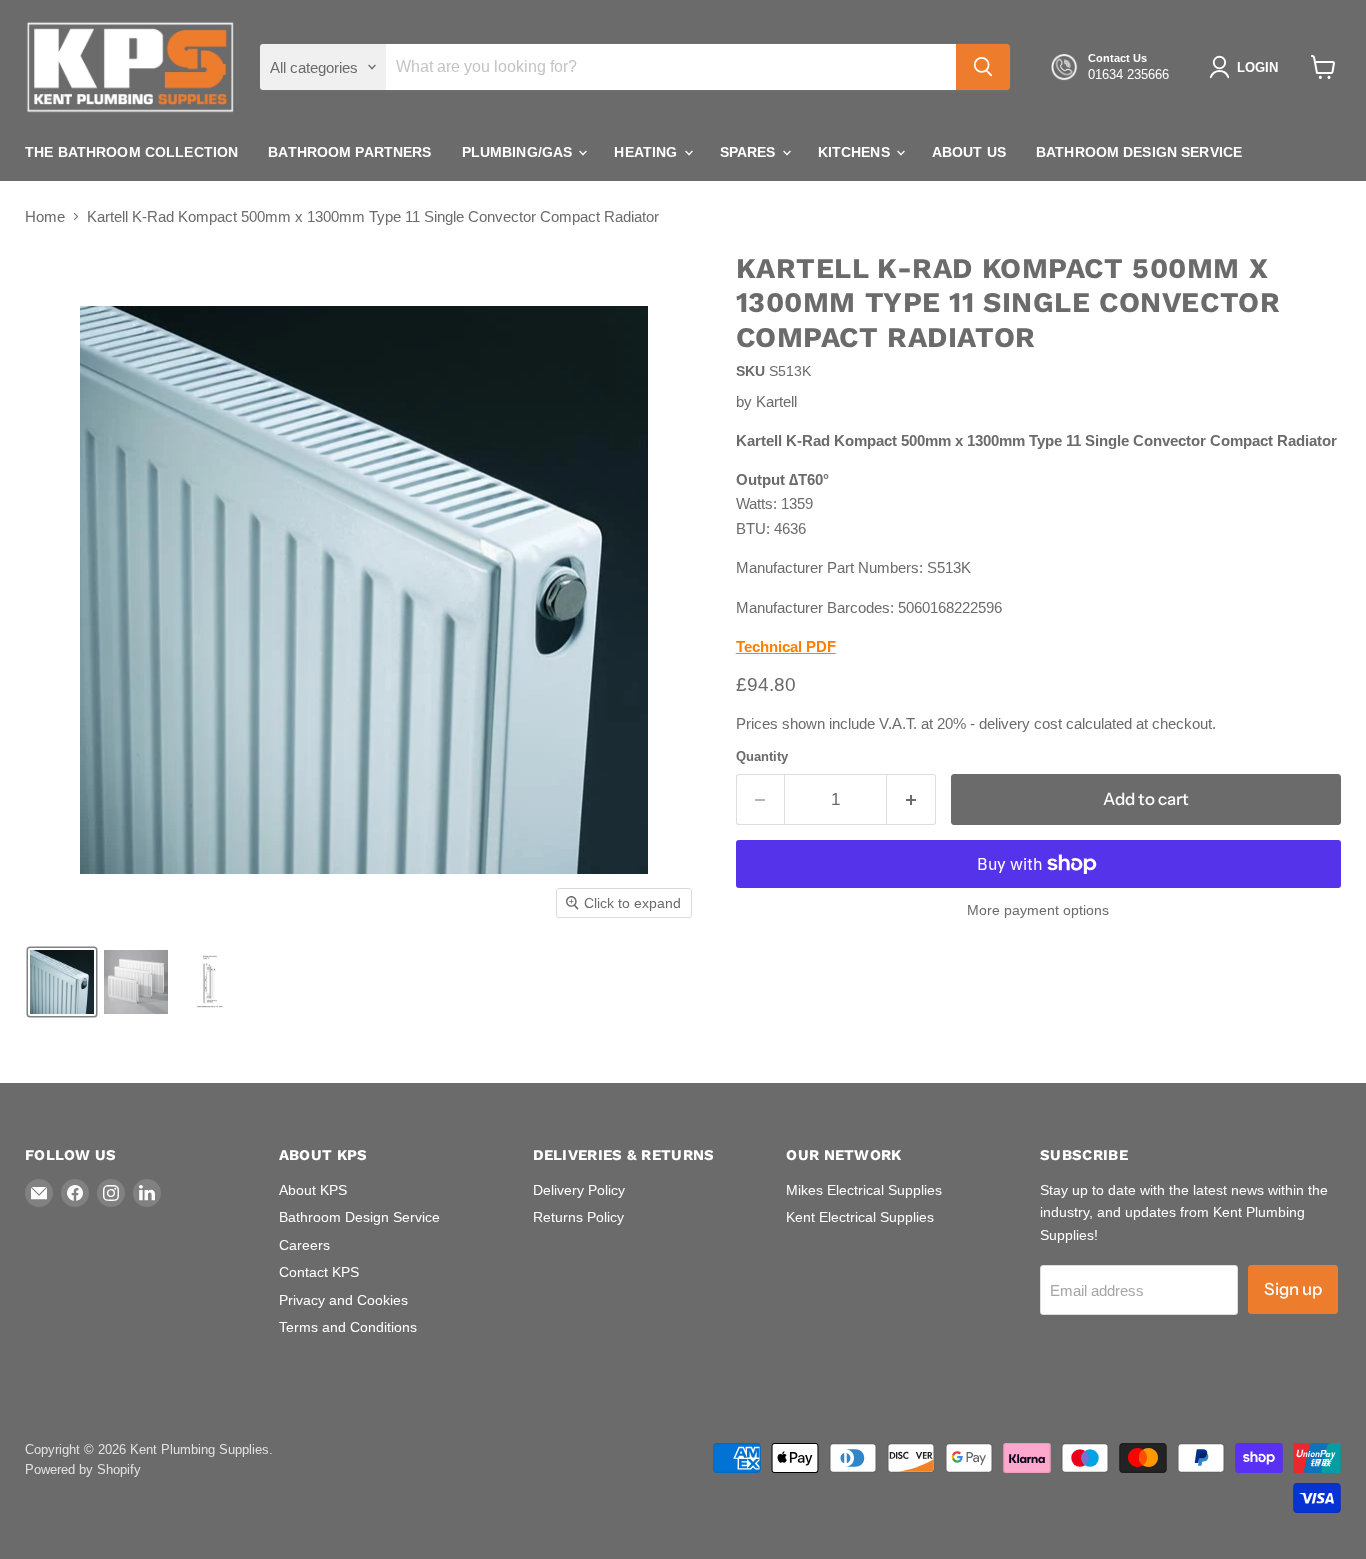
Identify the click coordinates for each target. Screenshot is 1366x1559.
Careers (304, 1245)
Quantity (762, 756)
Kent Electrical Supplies (860, 1217)
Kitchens (856, 152)
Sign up (1293, 1289)
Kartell (776, 401)
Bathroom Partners (349, 152)
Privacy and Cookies (343, 1300)
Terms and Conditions (348, 1327)
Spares (750, 152)
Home (45, 216)
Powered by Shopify (83, 1469)
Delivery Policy (579, 1190)
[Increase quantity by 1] (911, 799)
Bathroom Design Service (1139, 152)
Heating (647, 152)
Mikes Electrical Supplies (864, 1190)
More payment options (1038, 910)
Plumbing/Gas (519, 152)
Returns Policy (578, 1217)
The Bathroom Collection (131, 152)
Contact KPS (319, 1272)
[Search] (983, 67)
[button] (1247, 67)
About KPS (313, 1190)
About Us (969, 152)
